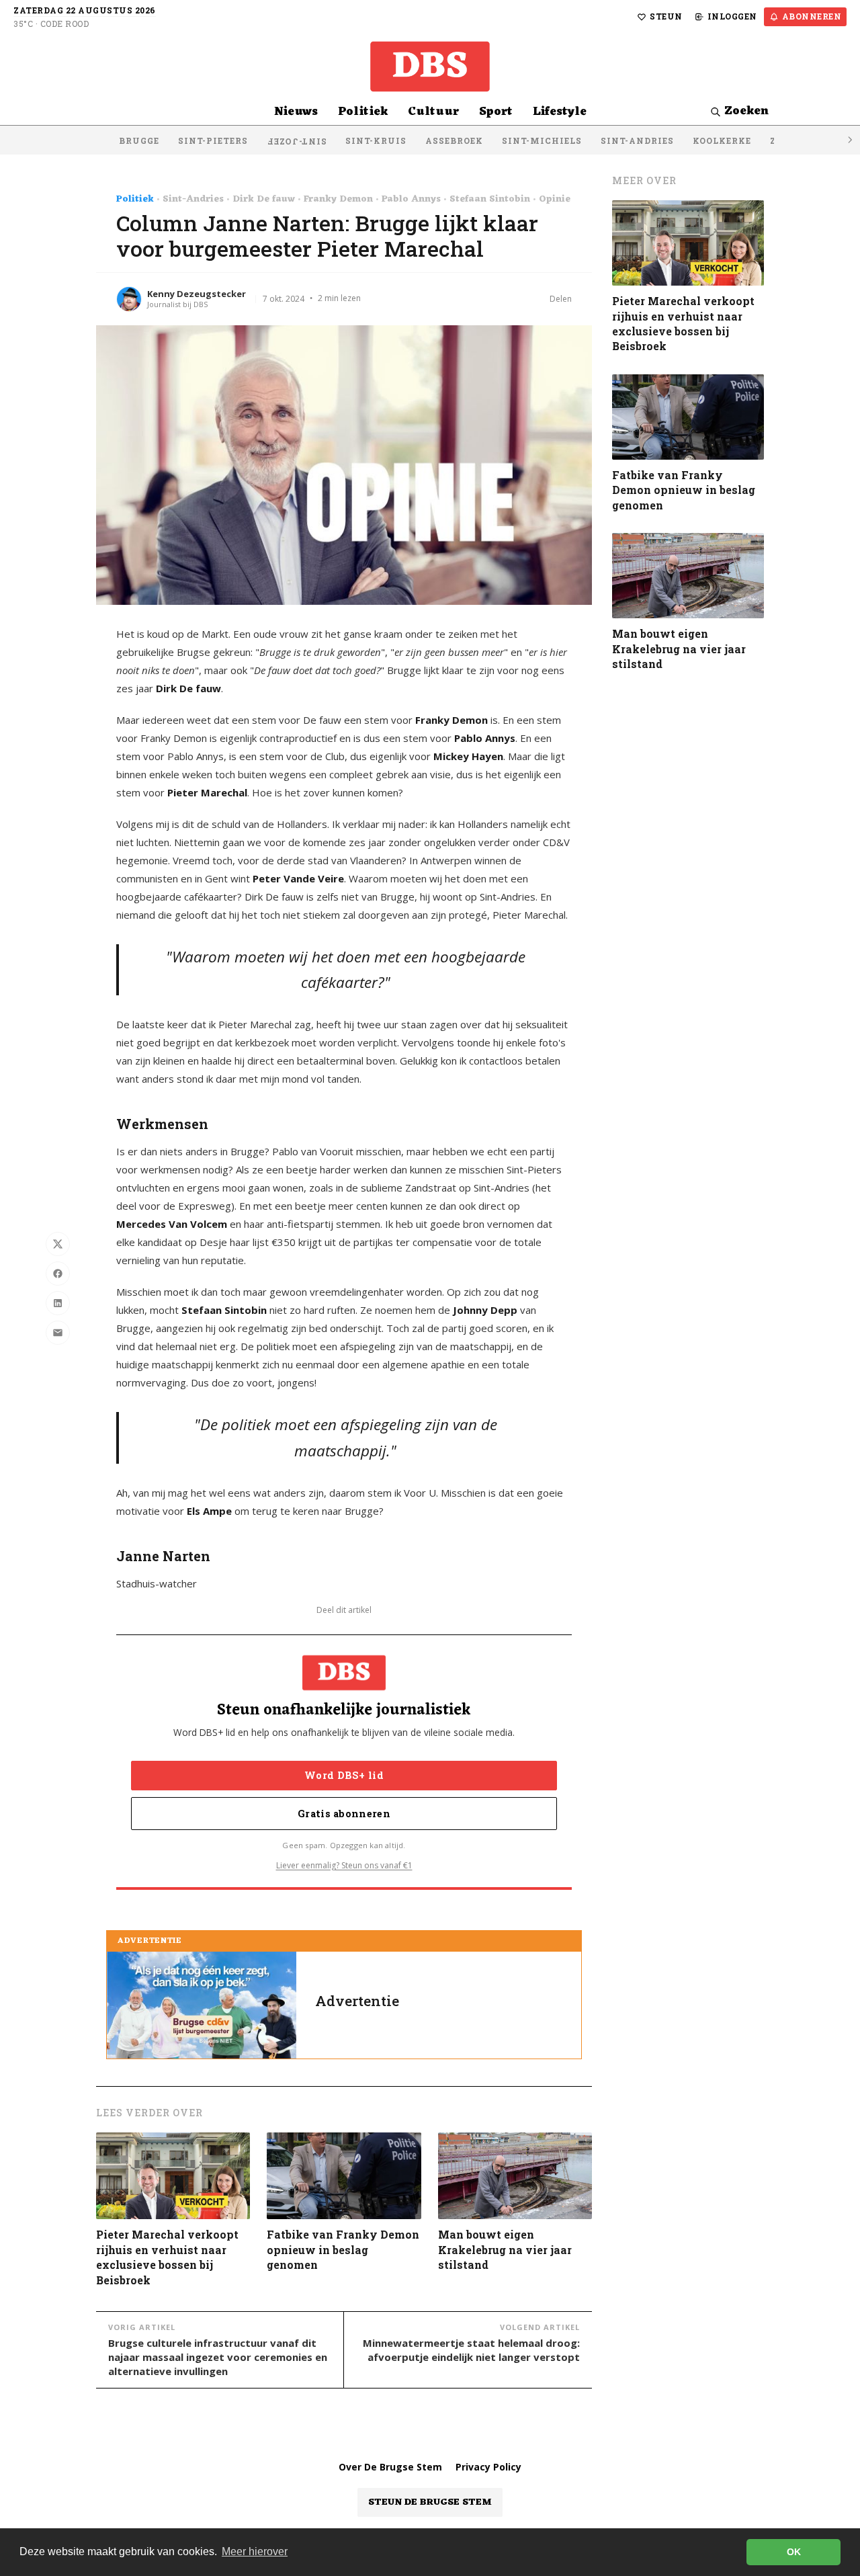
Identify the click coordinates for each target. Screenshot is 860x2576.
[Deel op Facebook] (58, 1274)
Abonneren (812, 16)
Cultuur (433, 112)
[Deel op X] (58, 1244)
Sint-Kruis (376, 140)
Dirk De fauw (264, 200)
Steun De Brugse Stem (430, 2502)
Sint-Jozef (297, 142)
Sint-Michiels (542, 140)
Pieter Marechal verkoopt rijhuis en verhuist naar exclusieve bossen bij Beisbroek (167, 2257)
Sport (496, 112)
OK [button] (794, 2552)
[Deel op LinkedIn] (58, 1303)
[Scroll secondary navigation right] (849, 140)
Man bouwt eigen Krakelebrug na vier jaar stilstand (505, 2249)
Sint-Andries (637, 140)
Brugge (139, 140)
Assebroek (454, 140)
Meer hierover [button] (255, 2551)
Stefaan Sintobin (490, 200)
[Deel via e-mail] (58, 1333)
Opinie (555, 200)
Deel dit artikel (344, 1610)
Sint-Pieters (213, 140)
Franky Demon (338, 200)
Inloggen (732, 16)
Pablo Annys (411, 200)
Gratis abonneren (344, 1814)
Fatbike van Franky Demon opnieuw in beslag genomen (343, 2249)
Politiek (363, 112)
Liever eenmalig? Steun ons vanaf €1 (344, 1865)
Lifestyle (560, 112)
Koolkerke (722, 140)
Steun (666, 16)
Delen (561, 299)
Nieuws (296, 112)
